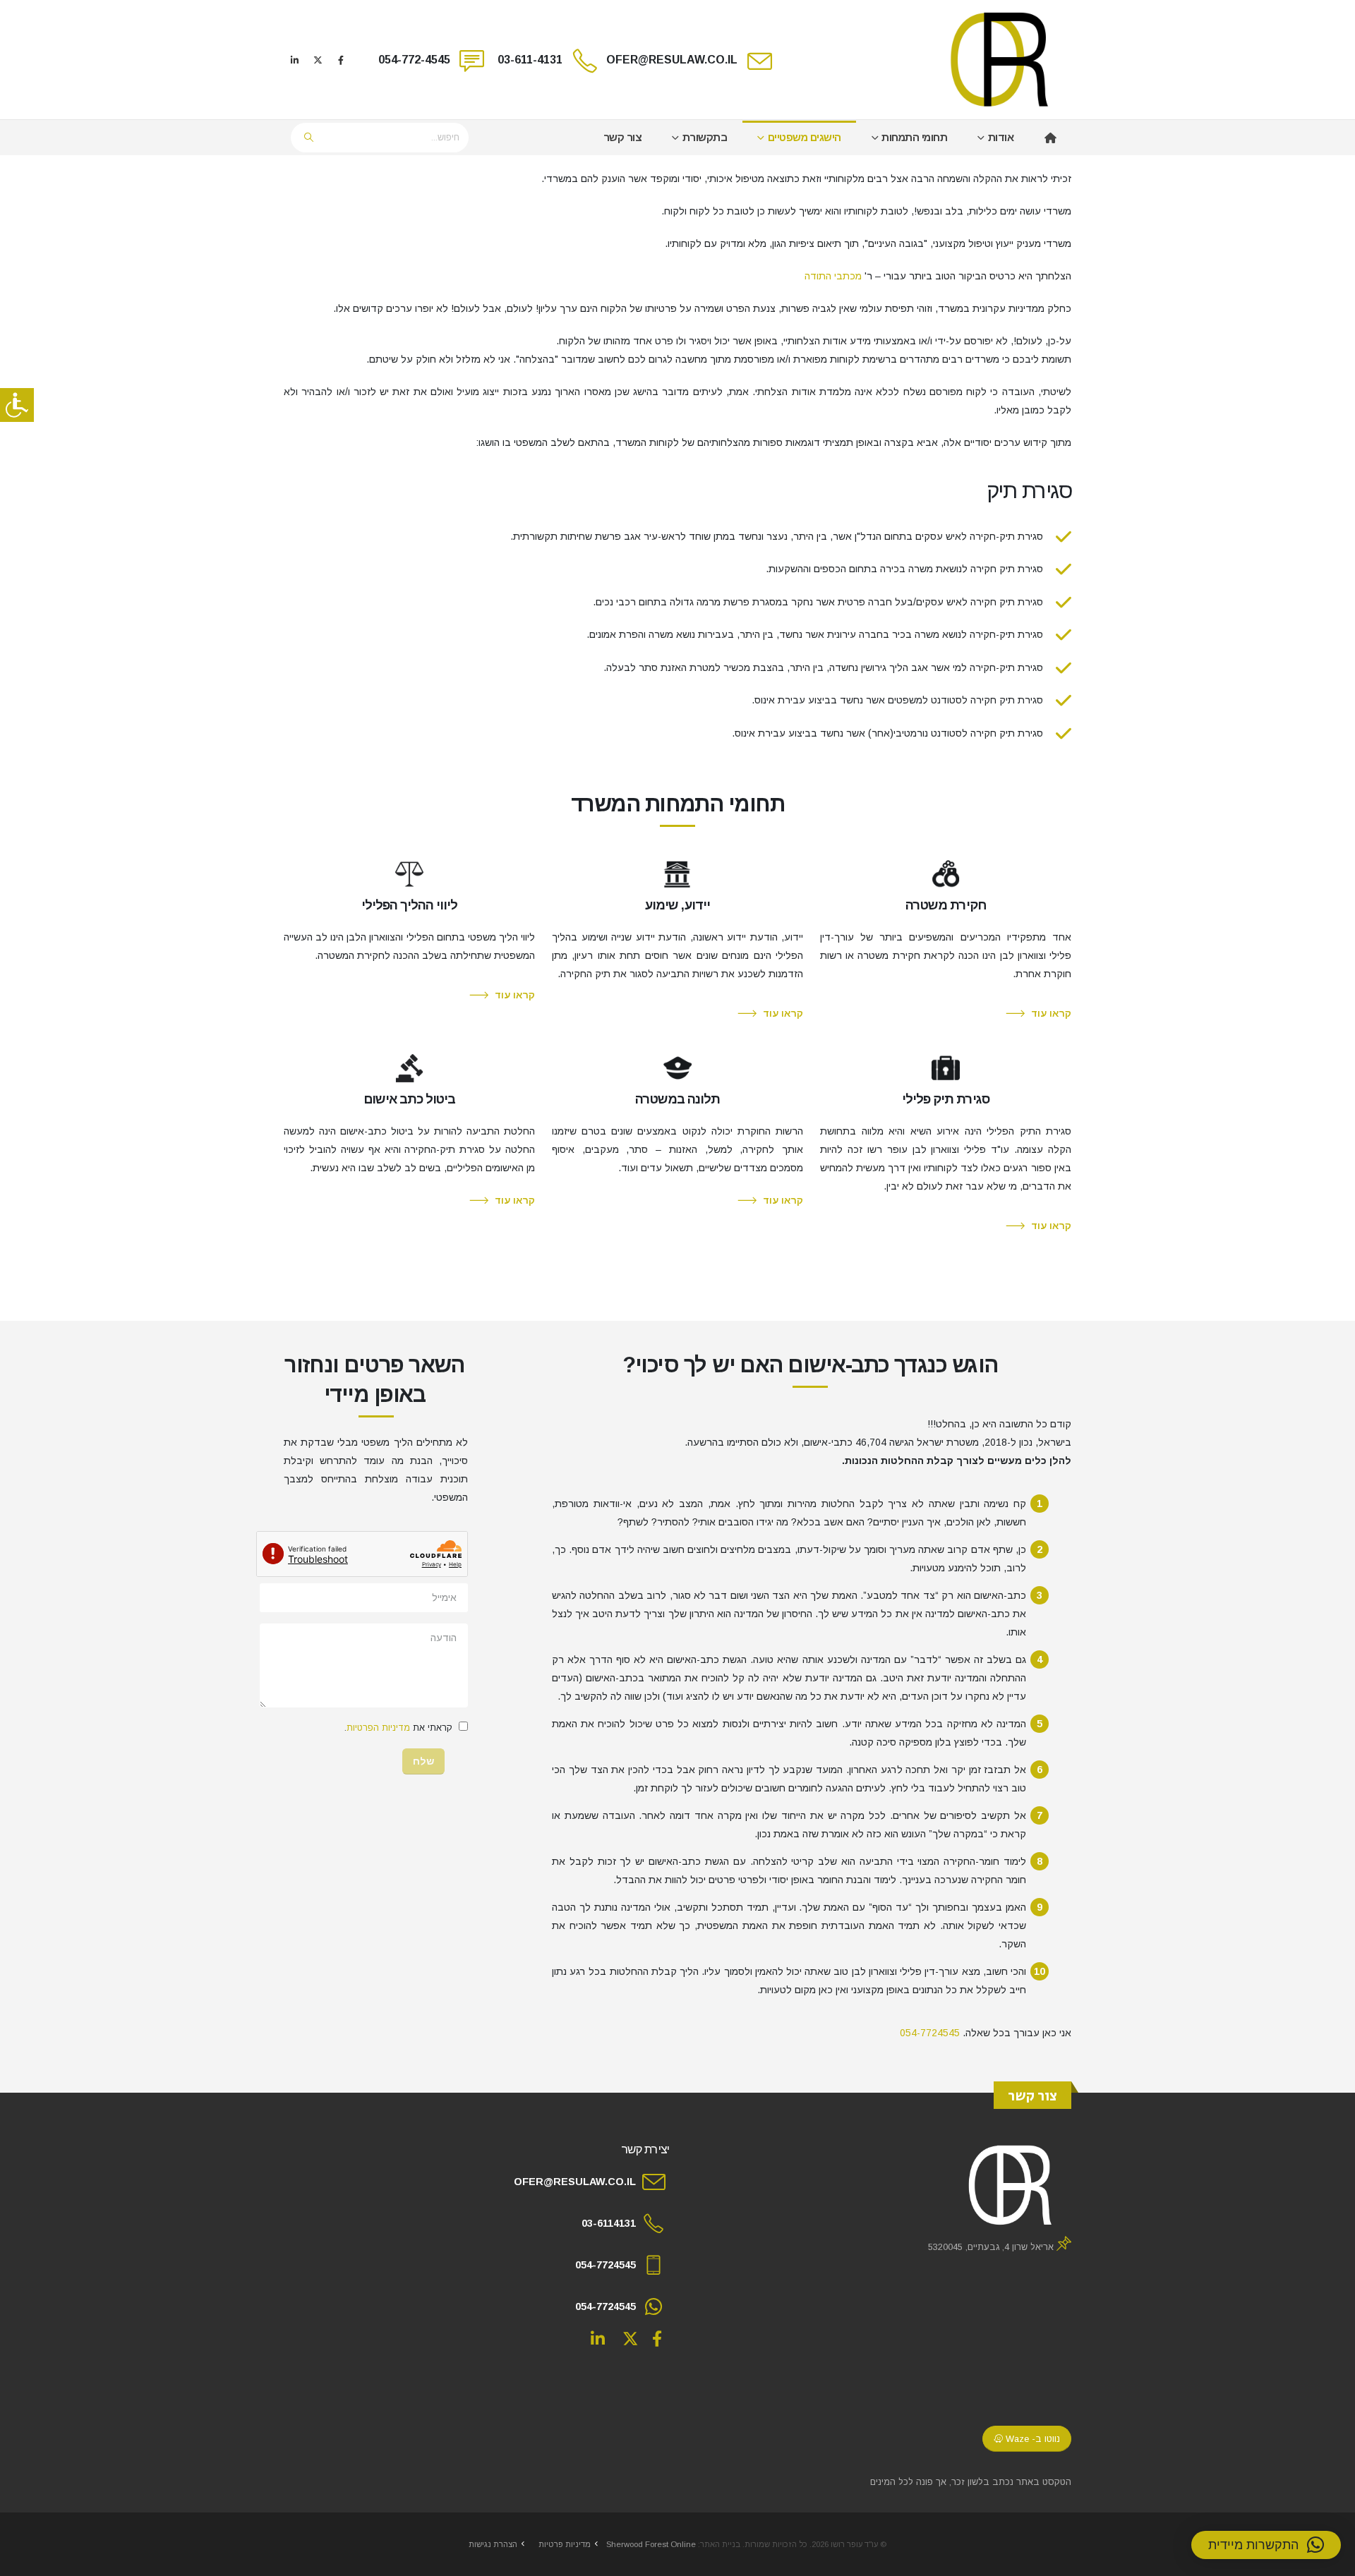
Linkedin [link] (598, 2338)
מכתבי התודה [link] (833, 276)
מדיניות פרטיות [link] (565, 2544)
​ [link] (1050, 138)
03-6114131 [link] (609, 2223)
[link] (17, 405)
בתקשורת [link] (705, 137)
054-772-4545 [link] (414, 60)
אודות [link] (1001, 137)
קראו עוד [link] (1051, 1013)
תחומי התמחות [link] (914, 137)
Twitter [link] (630, 2338)
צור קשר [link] (623, 137)
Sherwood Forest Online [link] (651, 2544)
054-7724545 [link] (930, 2033)
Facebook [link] (657, 2338)
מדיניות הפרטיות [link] (378, 1728)
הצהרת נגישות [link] (493, 2544)
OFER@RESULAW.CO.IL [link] (672, 60)
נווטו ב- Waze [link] (1031, 2439)
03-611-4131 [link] (530, 60)
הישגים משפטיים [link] (805, 137)
